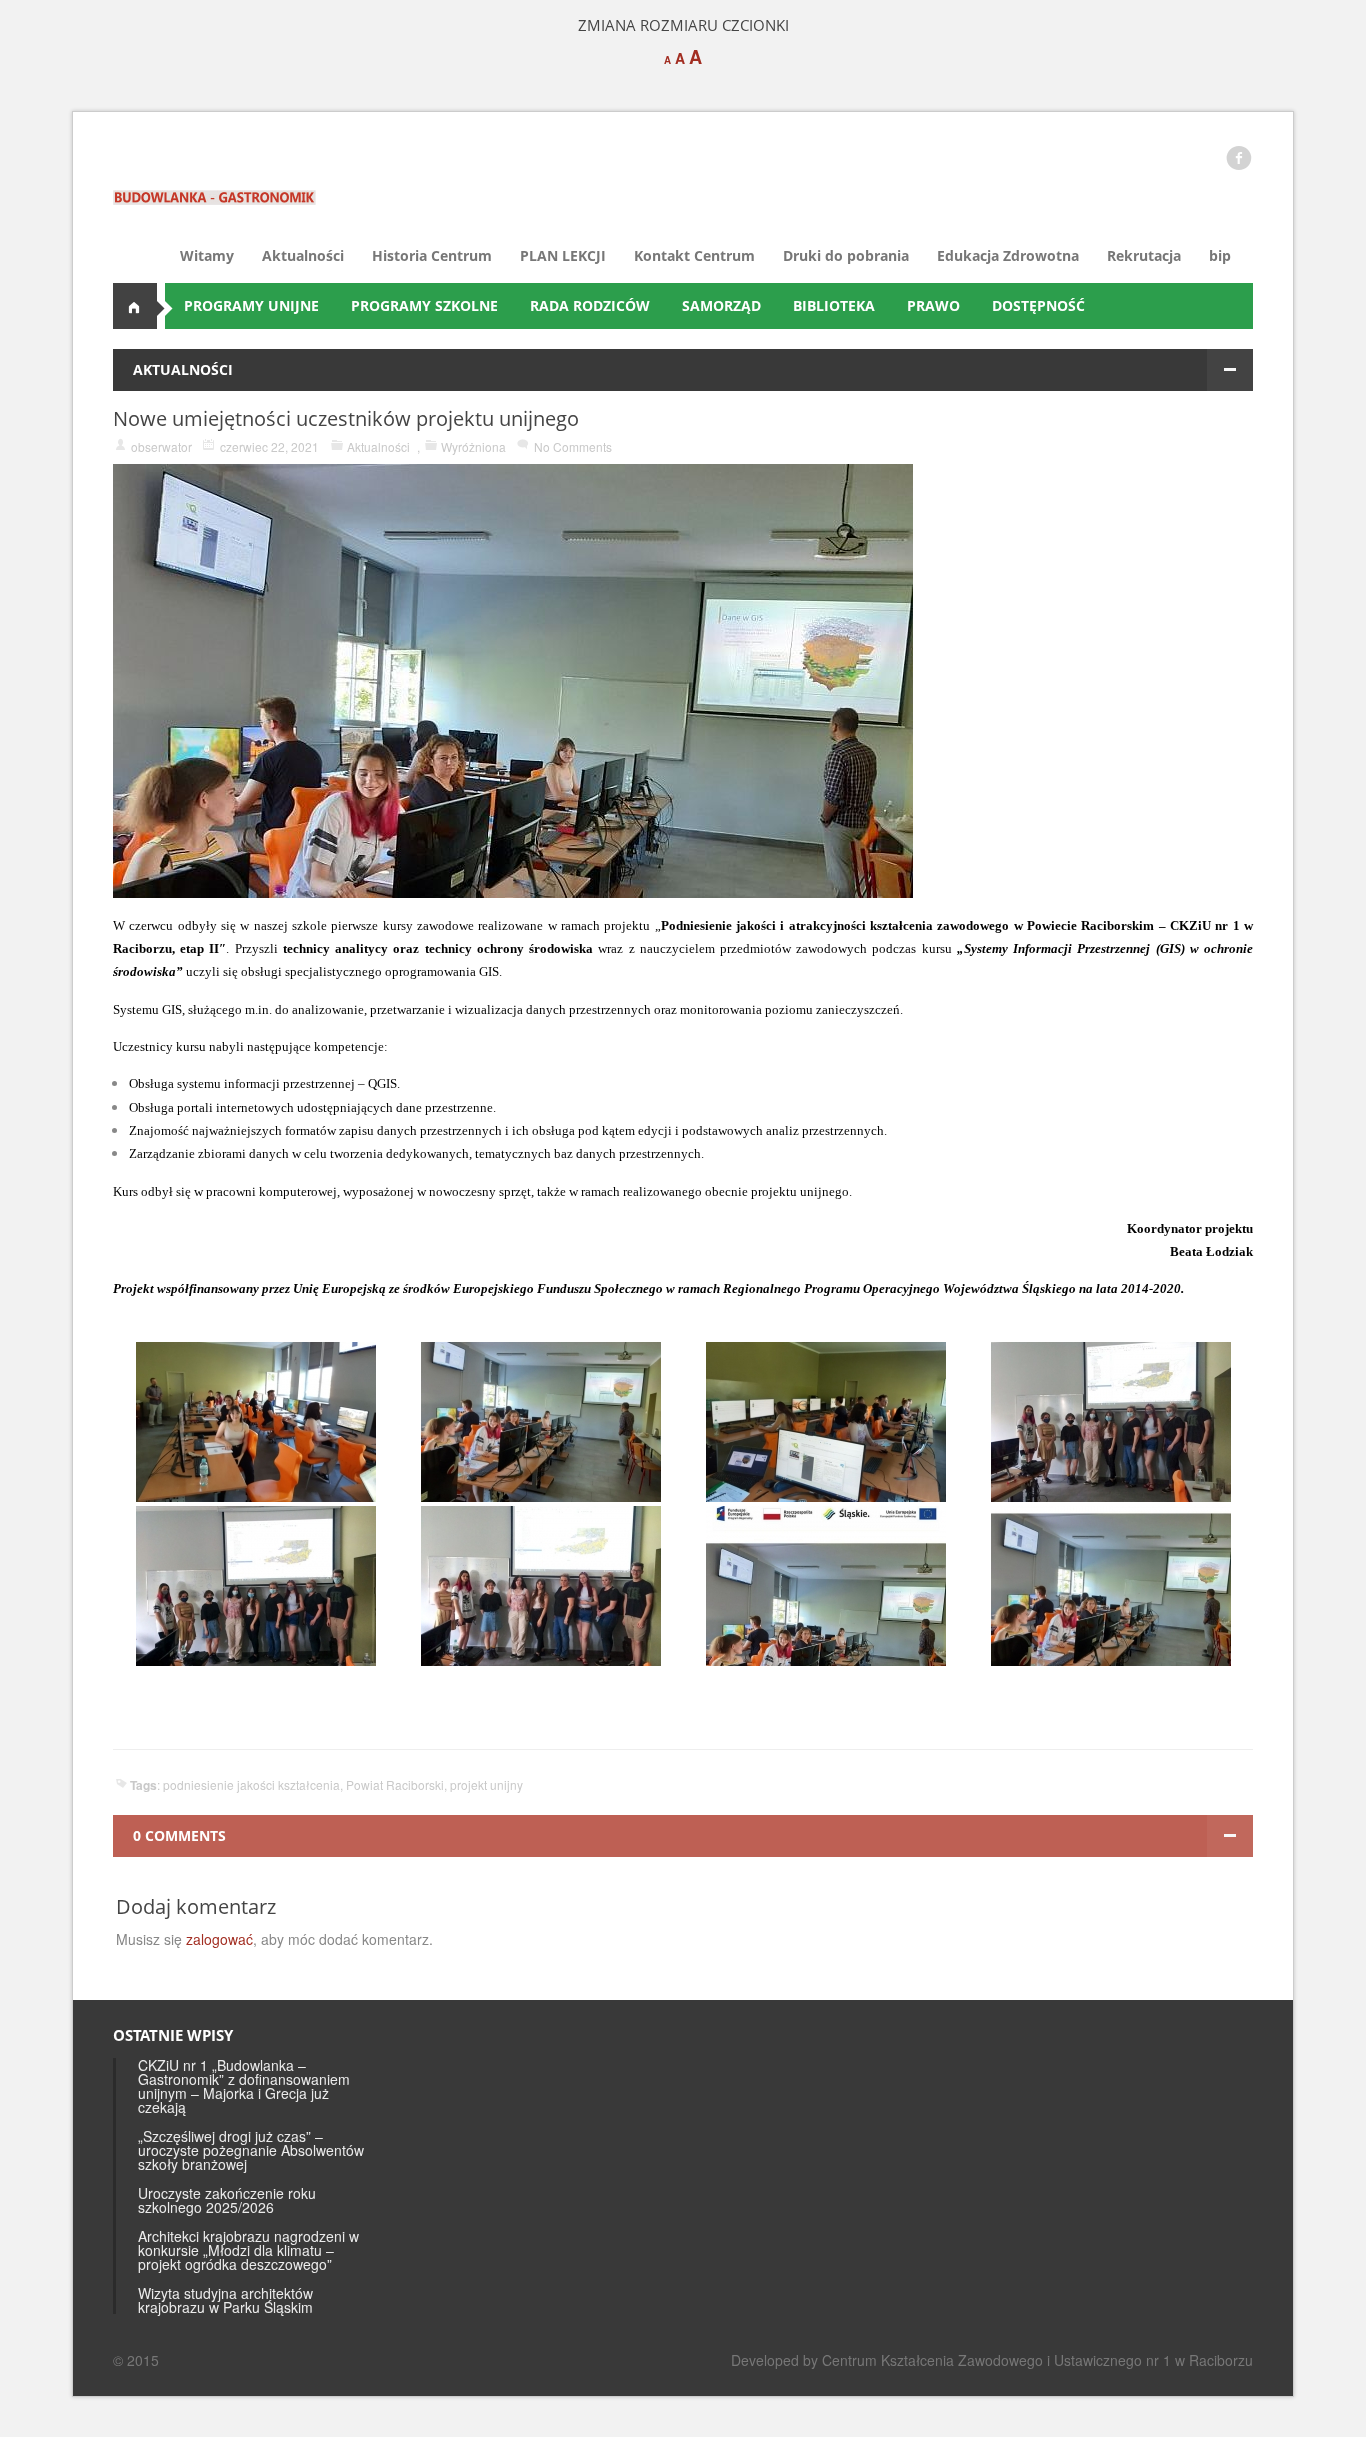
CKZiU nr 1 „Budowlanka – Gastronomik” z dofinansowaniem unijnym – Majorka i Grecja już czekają (244, 2086)
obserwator (161, 446)
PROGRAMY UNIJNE (251, 305)
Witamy (207, 255)
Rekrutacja (1144, 255)
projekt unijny (486, 1784)
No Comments (573, 446)
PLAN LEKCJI (563, 255)
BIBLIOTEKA (834, 305)
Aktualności (303, 255)
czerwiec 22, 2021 (269, 446)
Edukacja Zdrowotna (1008, 255)
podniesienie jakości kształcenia (251, 1784)
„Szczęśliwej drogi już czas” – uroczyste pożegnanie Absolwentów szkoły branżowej (251, 2150)
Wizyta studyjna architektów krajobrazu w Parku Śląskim (225, 2300)
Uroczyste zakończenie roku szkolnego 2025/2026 (227, 2200)
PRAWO (933, 305)
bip (1220, 255)
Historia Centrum (432, 255)
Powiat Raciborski (395, 1784)
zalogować (219, 1939)
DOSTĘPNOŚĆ (1038, 305)
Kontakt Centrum (694, 255)
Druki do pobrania (846, 255)
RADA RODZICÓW (590, 305)
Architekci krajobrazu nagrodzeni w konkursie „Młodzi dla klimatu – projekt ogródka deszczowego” (248, 2250)
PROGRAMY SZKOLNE (424, 305)
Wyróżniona (473, 446)
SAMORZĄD (721, 305)
